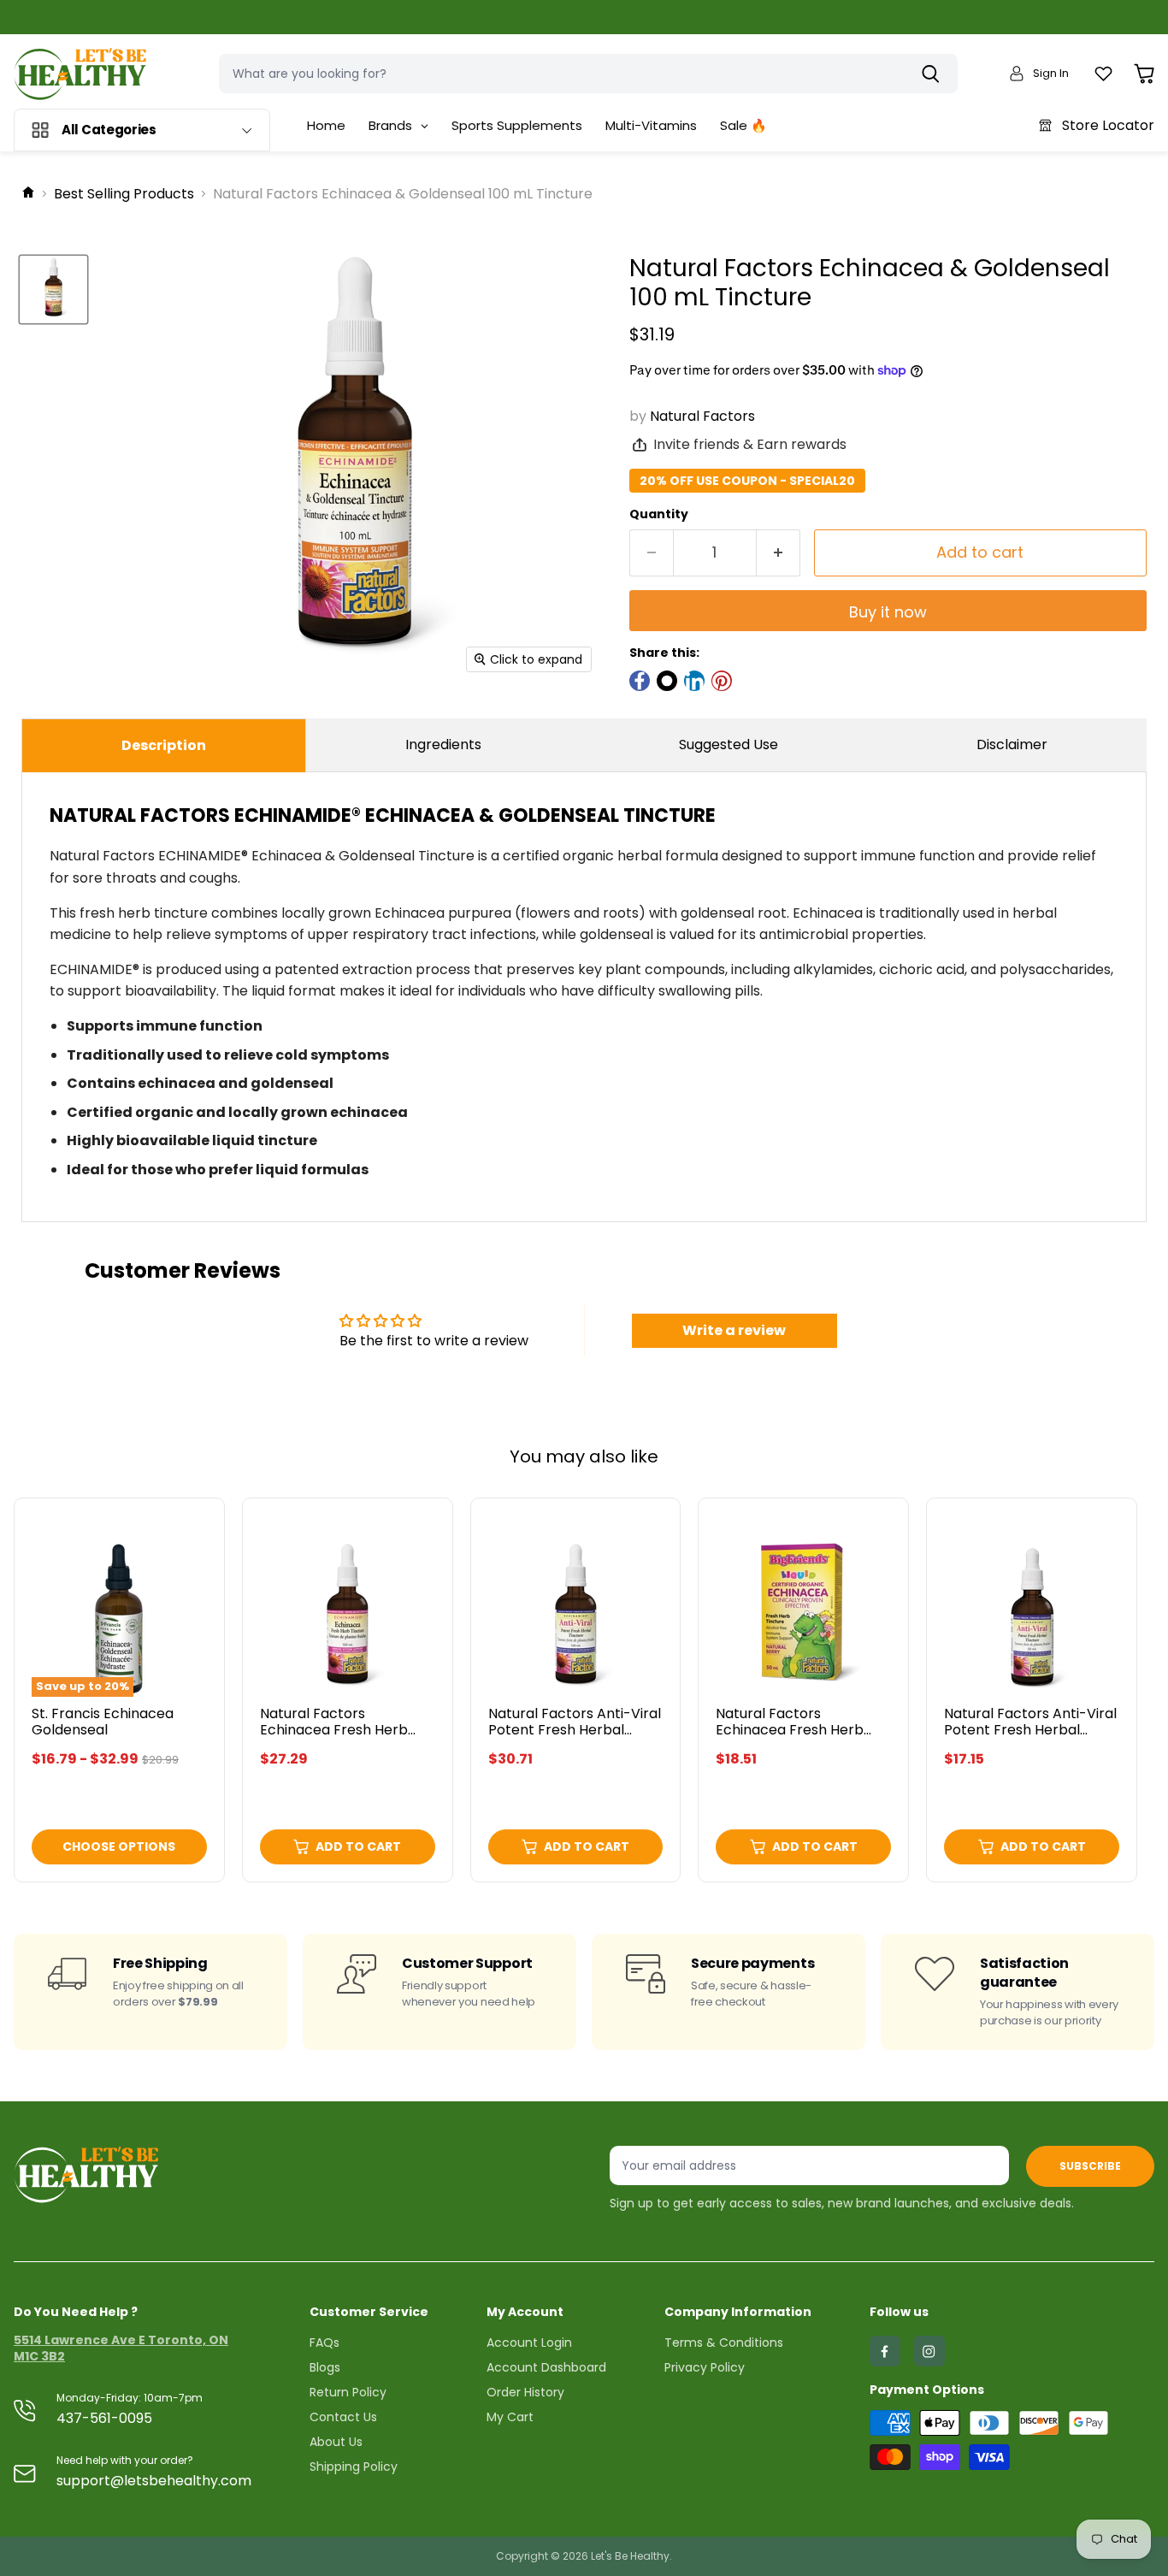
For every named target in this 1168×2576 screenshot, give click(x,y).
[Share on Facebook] (640, 681)
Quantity (659, 514)
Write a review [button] (734, 1330)
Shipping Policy (354, 2467)
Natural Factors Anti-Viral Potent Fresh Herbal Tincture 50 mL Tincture (1030, 1730)
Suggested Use (729, 744)
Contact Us (343, 2417)
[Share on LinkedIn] (694, 681)
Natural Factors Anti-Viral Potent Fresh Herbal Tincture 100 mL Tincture (575, 1730)
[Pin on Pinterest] (722, 681)
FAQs (324, 2343)
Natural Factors (702, 416)
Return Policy (348, 2392)
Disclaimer (1012, 744)
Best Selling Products (124, 194)
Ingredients (443, 744)
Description (164, 745)
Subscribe (1090, 2166)
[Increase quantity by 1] (779, 553)
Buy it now (888, 612)
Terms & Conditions (724, 2343)
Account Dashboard (546, 2367)
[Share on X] (667, 681)
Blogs (325, 2367)
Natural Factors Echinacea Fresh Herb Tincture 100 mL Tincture (342, 1730)
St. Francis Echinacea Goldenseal (103, 1722)
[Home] (28, 194)
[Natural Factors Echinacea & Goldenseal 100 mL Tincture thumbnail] (53, 290)
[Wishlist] (1103, 74)
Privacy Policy (705, 2367)
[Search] (935, 74)
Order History (525, 2392)
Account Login (529, 2343)
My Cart (510, 2417)
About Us (336, 2442)
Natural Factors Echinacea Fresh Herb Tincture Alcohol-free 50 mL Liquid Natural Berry (799, 1738)
